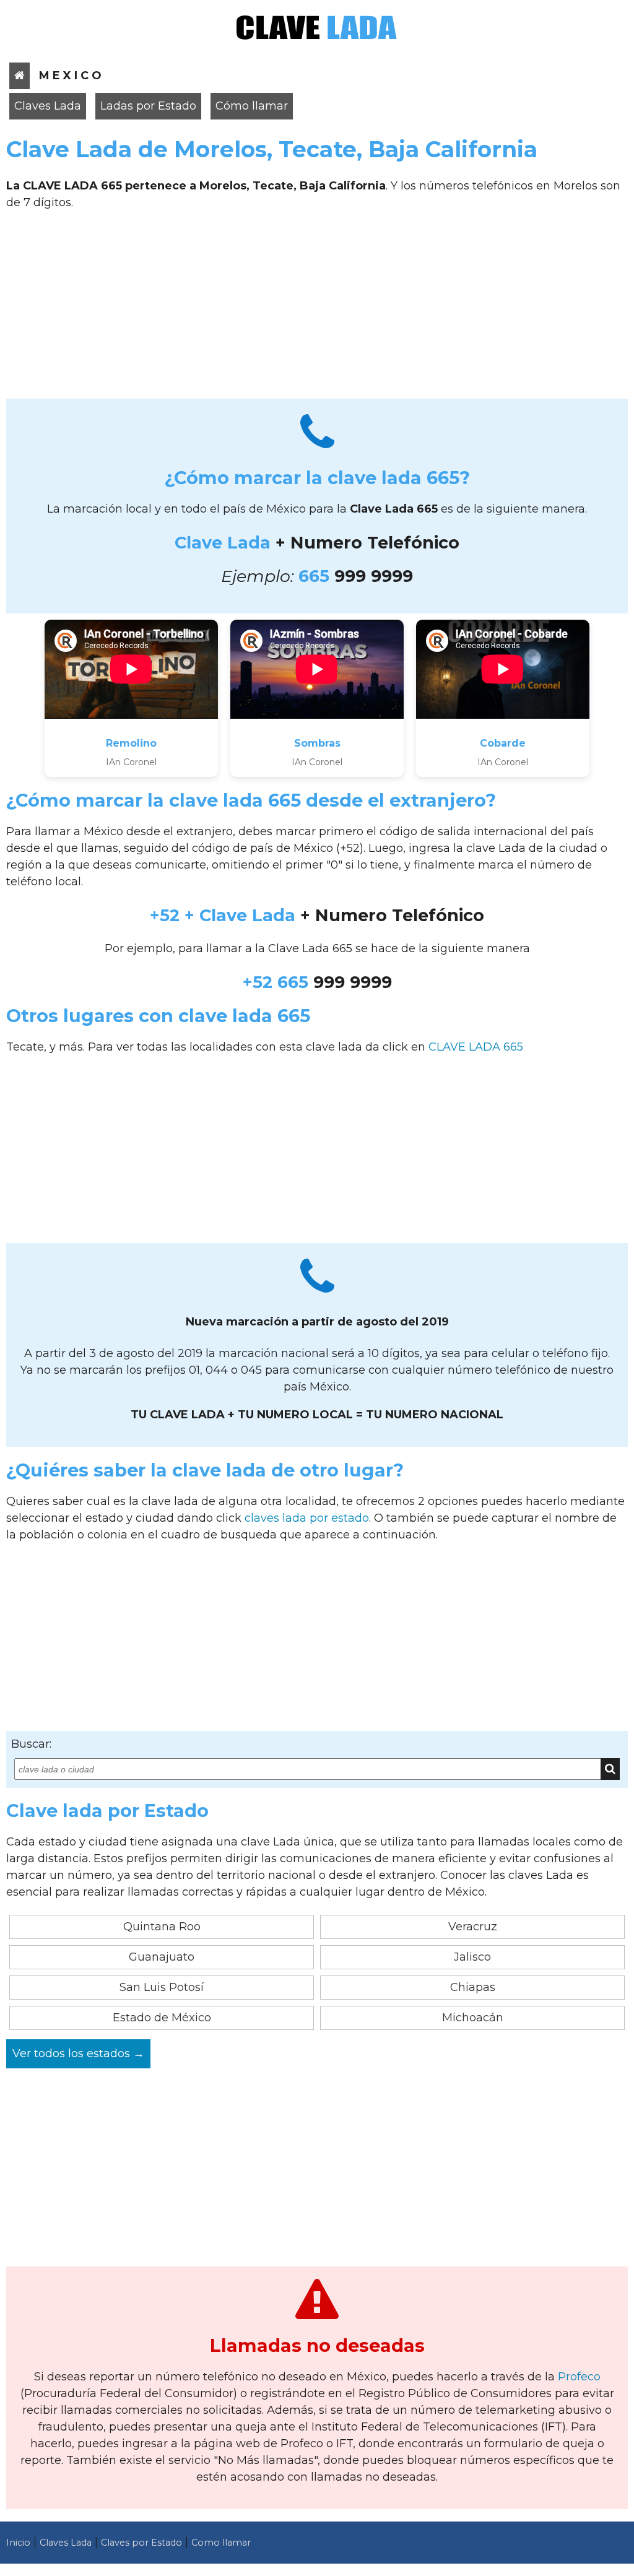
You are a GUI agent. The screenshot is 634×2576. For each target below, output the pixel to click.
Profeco (579, 2377)
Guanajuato (162, 1957)
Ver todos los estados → (78, 2053)
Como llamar (221, 2543)
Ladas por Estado (148, 106)
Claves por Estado (141, 2543)
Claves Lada (48, 106)
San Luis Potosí (162, 1987)
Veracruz (473, 1927)
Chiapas (473, 1987)
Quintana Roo (162, 1927)
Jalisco (472, 1957)
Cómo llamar (252, 106)
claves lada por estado (307, 1518)
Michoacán (473, 2018)
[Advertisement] (317, 309)
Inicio (18, 2543)
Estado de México (162, 2018)
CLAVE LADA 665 (476, 1047)
